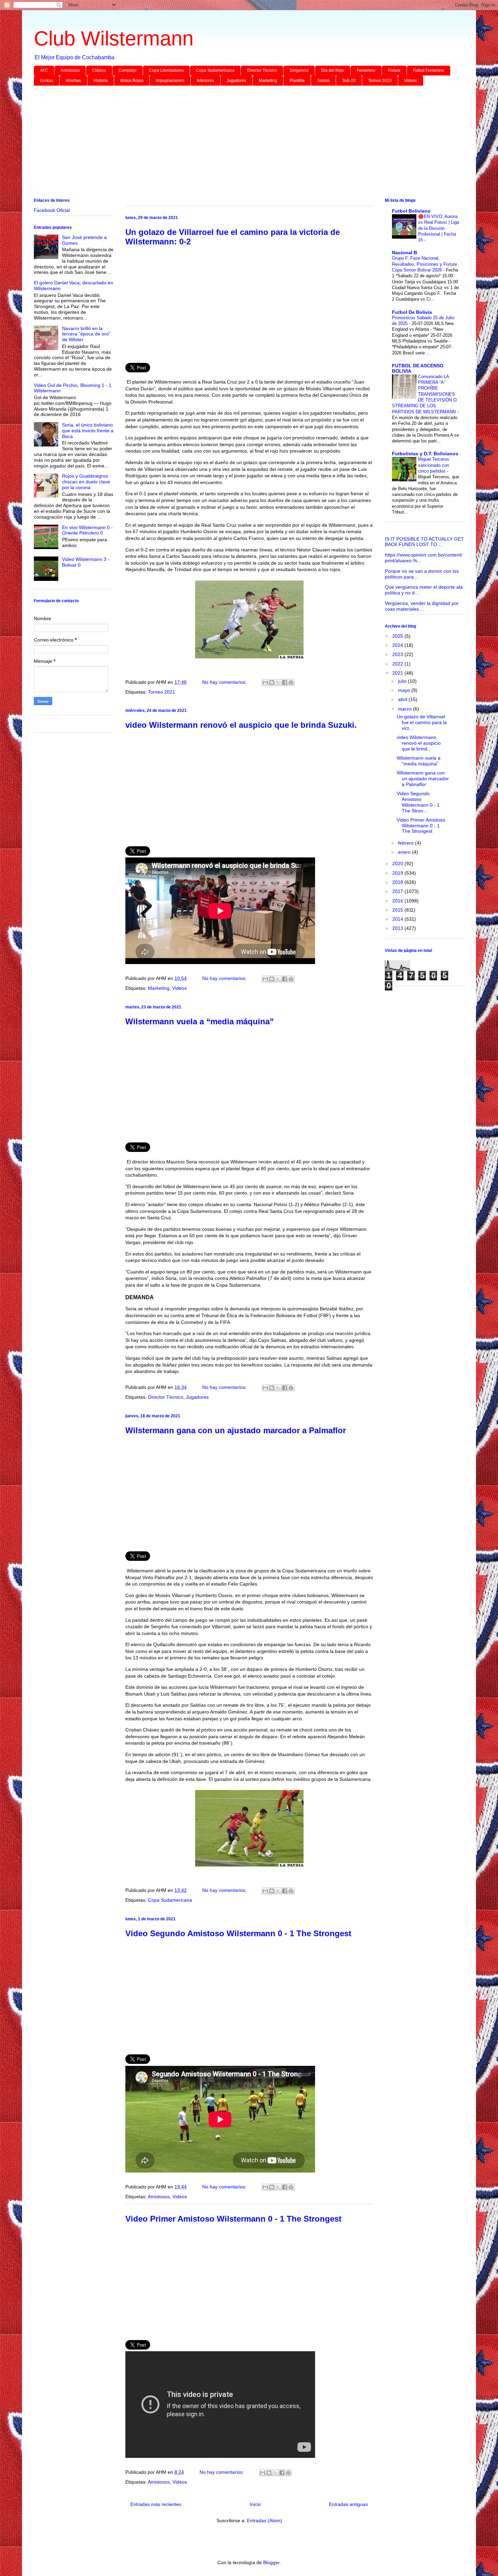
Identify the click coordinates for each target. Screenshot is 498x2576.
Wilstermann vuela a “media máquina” (200, 1021)
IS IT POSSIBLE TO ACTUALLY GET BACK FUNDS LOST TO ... (424, 542)
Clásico (99, 70)
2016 (398, 901)
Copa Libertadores (166, 70)
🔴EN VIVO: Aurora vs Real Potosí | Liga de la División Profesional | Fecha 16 (439, 228)
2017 (398, 891)
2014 (398, 919)
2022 (398, 664)
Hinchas (73, 81)
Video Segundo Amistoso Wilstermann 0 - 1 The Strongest (238, 1933)
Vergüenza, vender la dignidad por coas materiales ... (422, 606)
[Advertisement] (237, 143)
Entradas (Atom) (265, 2520)
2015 (398, 910)
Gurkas (47, 81)
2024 (398, 645)
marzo (406, 709)
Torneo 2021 (162, 692)
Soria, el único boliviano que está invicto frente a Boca (88, 431)
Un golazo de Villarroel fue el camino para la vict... (422, 722)
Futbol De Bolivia (412, 312)
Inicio (255, 2504)
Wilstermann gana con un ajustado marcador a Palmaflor (236, 1430)
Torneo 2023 (380, 81)
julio (403, 681)
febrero (407, 843)
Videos (411, 81)
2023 (398, 654)
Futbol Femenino (429, 70)
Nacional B (404, 253)
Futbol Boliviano (411, 211)
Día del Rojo (333, 70)
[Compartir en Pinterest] (291, 682)
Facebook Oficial (52, 210)
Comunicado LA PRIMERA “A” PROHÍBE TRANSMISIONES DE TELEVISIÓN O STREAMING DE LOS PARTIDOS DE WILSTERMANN (424, 394)
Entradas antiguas (348, 2504)
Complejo (128, 70)
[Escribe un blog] (272, 682)
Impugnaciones (170, 81)
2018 (398, 882)
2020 (398, 864)
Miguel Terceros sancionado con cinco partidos (434, 465)
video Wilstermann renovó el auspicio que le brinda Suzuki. (241, 725)
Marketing (268, 81)
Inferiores (205, 81)
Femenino (366, 70)
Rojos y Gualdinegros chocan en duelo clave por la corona (86, 482)
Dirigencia (299, 70)
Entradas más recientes (156, 2504)
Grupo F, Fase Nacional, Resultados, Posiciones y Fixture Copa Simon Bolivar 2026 (424, 264)
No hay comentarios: (225, 682)
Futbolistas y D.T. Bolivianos (425, 454)
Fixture (394, 70)
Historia (101, 81)
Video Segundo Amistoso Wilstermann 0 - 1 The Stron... (418, 802)
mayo (405, 690)
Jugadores (236, 81)
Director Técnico (262, 70)
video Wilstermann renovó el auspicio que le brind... (419, 743)
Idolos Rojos (132, 81)
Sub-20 (349, 81)
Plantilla (297, 81)
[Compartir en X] (278, 682)
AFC (44, 70)
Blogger (271, 2562)
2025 (398, 636)
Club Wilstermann (114, 38)
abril (403, 699)
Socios (323, 81)
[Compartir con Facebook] (285, 682)
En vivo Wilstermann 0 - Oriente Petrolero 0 (87, 530)
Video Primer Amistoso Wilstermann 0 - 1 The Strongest (233, 2219)
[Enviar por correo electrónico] (265, 682)
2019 (398, 873)
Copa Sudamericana (215, 70)
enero (405, 852)
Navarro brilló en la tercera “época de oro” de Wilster (86, 334)
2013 (398, 928)
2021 (398, 673)
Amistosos (70, 70)
